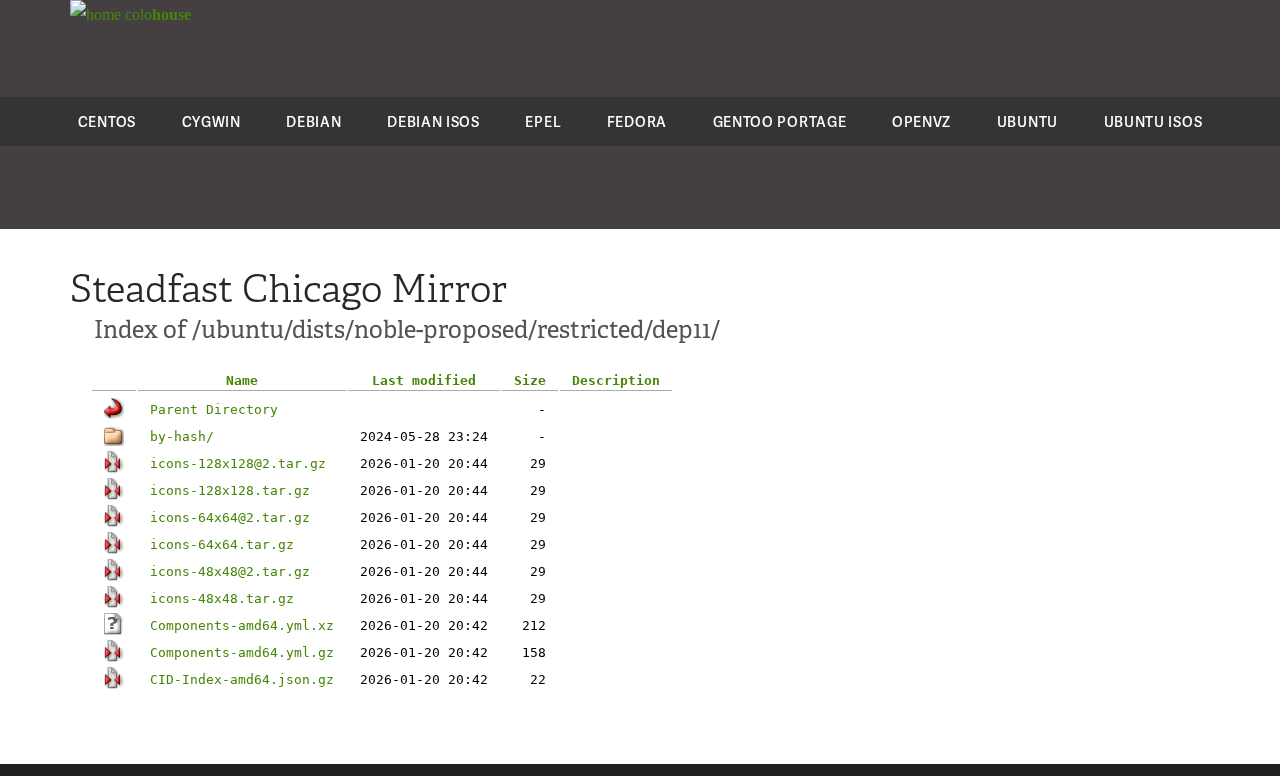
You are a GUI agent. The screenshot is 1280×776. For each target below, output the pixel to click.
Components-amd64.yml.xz (242, 625)
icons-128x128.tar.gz (230, 490)
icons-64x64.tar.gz (222, 544)
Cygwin (211, 121)
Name (242, 380)
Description (616, 380)
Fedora (637, 121)
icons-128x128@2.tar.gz (238, 463)
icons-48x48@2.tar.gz (230, 571)
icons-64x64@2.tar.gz (230, 517)
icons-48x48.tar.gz (222, 598)
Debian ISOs (433, 121)
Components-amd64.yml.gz (242, 652)
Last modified (424, 380)
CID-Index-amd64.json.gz (242, 679)
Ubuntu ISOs (1153, 121)
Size (530, 380)
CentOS (107, 121)
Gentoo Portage (780, 121)
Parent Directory (214, 409)
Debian (313, 121)
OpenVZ (921, 121)
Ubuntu (1027, 121)
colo (156, 14)
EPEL (543, 121)
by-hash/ (182, 436)
